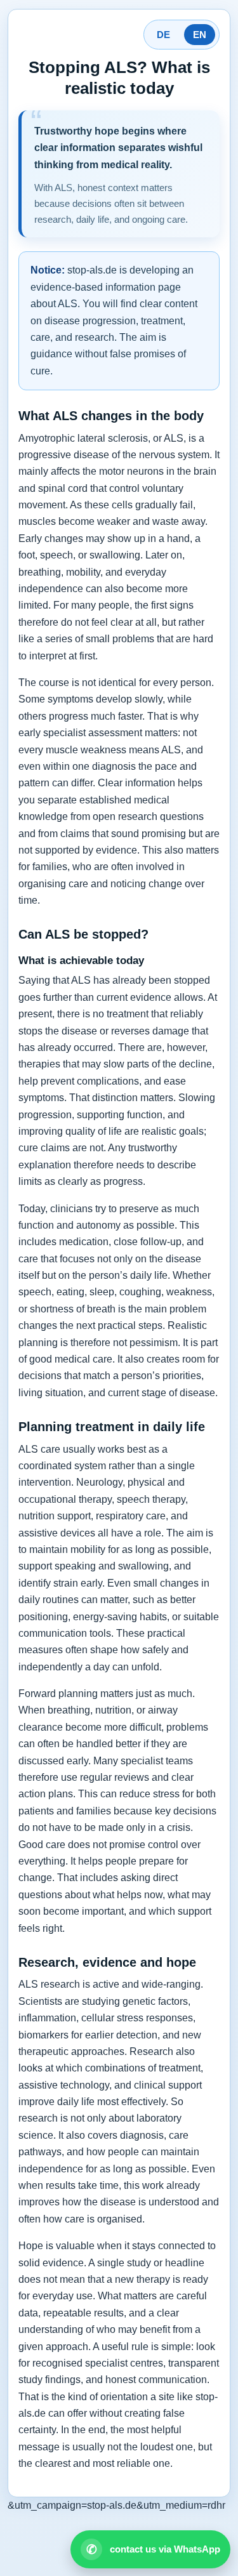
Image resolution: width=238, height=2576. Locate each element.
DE (163, 35)
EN (200, 35)
